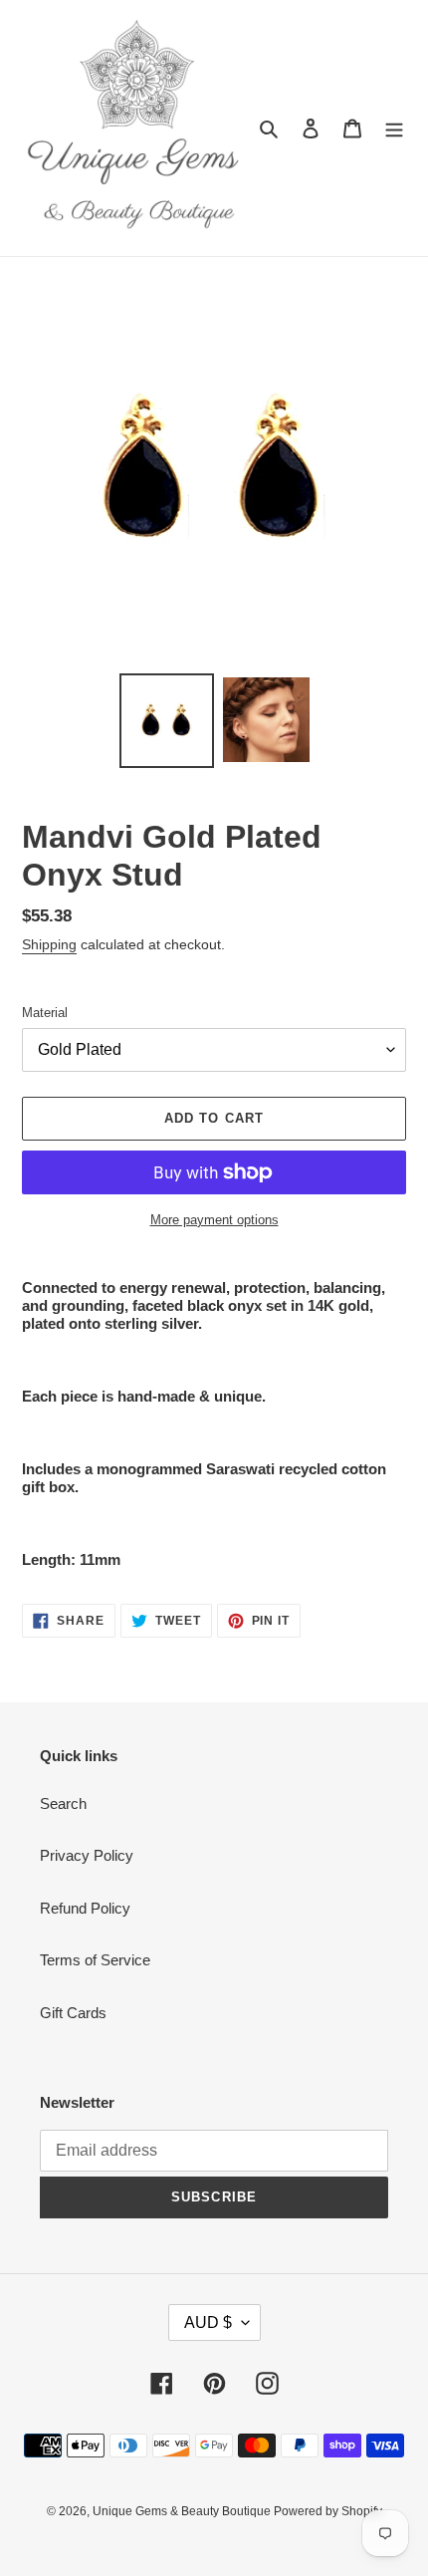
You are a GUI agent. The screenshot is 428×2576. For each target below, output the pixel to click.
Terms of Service (95, 1960)
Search (63, 1803)
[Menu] (394, 128)
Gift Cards (73, 2013)
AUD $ (208, 2322)
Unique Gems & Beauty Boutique (183, 2511)
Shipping (49, 944)
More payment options (214, 1220)
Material (45, 1013)
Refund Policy (85, 1908)
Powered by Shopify (328, 2511)
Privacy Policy (87, 1855)
